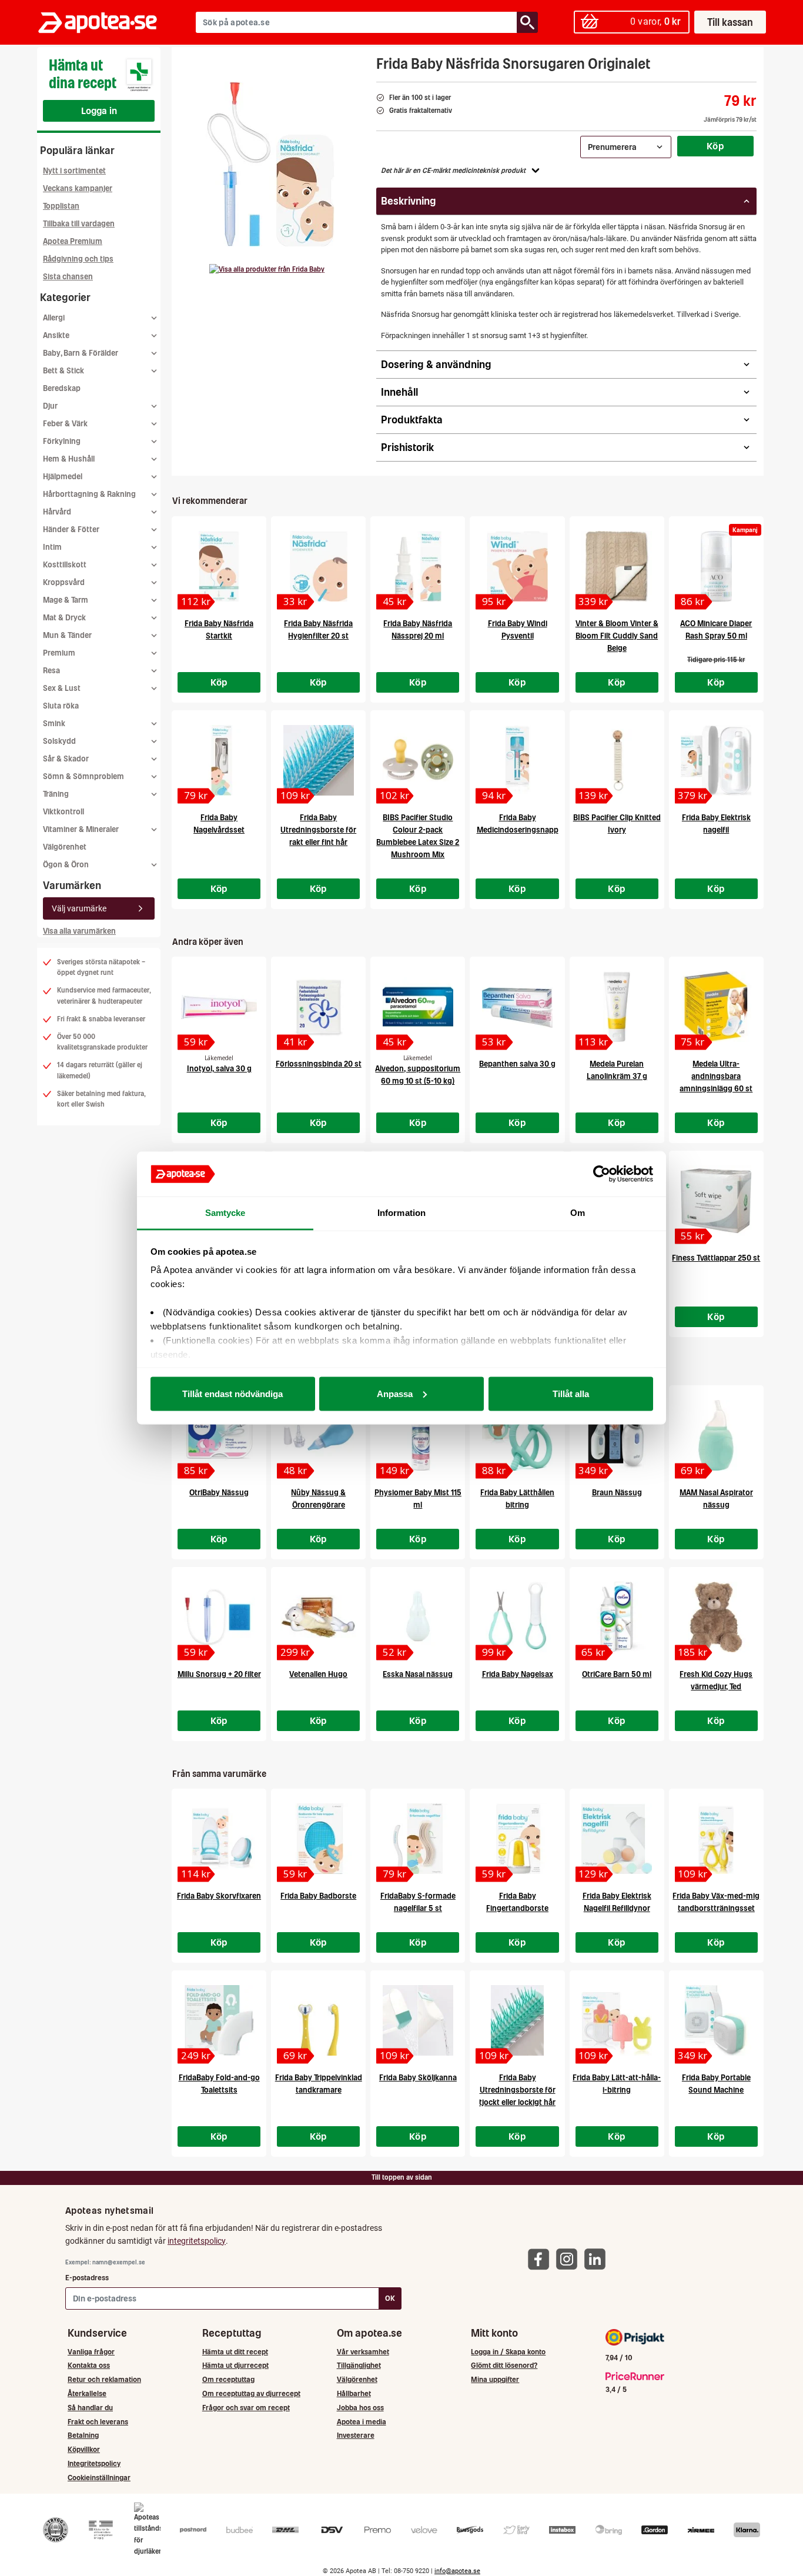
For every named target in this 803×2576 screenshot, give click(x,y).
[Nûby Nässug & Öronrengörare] (318, 1435)
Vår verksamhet (363, 2352)
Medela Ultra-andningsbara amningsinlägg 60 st (716, 1076)
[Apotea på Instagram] (570, 2259)
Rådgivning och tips (78, 259)
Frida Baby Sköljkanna (418, 2078)
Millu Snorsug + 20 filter (219, 1674)
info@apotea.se (457, 2571)
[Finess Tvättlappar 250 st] (716, 1201)
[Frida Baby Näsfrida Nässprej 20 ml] (418, 566)
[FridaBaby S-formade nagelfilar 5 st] (418, 1839)
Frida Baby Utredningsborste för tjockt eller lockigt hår (517, 2090)
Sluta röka (61, 706)
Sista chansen (68, 277)
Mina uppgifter (495, 2379)
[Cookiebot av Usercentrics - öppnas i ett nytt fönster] (602, 1174)
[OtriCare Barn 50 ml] (617, 1617)
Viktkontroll (63, 812)
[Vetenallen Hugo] (318, 1617)
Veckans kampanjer (78, 188)
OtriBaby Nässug (219, 1493)
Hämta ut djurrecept (235, 2365)
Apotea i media (362, 2422)
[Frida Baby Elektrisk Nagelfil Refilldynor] (617, 1839)
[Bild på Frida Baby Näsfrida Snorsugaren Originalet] (270, 164)
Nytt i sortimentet (74, 171)
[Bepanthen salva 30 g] (517, 1007)
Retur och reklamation (104, 2379)
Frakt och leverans (98, 2422)
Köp (715, 146)
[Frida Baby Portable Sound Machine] (716, 2020)
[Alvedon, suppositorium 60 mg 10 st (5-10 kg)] (418, 1007)
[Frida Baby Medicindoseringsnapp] (517, 760)
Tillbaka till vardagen (79, 224)
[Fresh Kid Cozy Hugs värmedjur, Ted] (716, 1617)
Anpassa (395, 1393)
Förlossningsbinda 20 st (319, 1064)
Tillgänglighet (359, 2365)
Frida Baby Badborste (318, 1896)
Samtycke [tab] (225, 1213)
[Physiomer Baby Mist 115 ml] (418, 1435)
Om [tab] (578, 1213)
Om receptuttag (228, 2379)
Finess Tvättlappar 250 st (716, 1258)
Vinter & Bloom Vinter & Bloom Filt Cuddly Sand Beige (617, 636)
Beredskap (62, 388)
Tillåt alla (571, 1393)
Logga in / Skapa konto (508, 2352)
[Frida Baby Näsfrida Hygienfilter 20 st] (318, 566)
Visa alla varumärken (79, 931)
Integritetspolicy (94, 2463)
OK (390, 2298)
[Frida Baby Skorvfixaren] (219, 1839)
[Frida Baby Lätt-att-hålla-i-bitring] (617, 2020)
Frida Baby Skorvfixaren (219, 1896)
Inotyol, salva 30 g (219, 1069)
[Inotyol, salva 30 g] (219, 1007)
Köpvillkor (84, 2449)
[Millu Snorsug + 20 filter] (219, 1617)
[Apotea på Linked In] (598, 2259)
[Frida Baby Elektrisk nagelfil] (716, 760)
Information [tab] (401, 1213)
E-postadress (87, 2278)
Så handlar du (90, 2408)
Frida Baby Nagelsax (518, 1674)
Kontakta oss (89, 2365)
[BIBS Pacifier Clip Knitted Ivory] (617, 760)
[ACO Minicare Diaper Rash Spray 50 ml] (716, 566)
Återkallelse (87, 2393)
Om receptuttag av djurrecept (251, 2393)
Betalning (83, 2435)
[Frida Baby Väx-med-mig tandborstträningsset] (716, 1839)
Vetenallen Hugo (318, 1674)
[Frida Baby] (267, 269)
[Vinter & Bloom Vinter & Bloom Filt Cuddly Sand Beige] (617, 566)
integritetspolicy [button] (197, 2241)
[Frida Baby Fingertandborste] (517, 1839)
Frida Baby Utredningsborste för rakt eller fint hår (318, 830)
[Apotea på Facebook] (541, 2259)
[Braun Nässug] (617, 1435)
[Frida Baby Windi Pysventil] (517, 566)
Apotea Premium (73, 241)
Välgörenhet (65, 847)
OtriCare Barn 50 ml (617, 1674)
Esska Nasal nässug (418, 1674)
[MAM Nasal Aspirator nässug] (716, 1435)
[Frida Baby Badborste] (318, 1839)
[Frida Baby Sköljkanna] (418, 2020)
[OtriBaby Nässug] (219, 1435)
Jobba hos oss (360, 2408)
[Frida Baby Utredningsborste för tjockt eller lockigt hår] (517, 2020)
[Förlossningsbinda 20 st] (318, 1007)
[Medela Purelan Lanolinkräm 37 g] (617, 1007)
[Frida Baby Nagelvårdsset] (219, 760)
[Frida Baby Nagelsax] (517, 1617)
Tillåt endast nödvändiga (232, 1393)
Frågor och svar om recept (246, 2408)
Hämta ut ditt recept (235, 2352)
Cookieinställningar (99, 2478)
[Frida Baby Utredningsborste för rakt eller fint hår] (318, 760)
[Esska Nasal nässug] (418, 1617)
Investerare (356, 2435)
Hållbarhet (354, 2393)
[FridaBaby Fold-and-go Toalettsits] (219, 2020)
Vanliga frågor (91, 2352)
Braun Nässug (617, 1493)
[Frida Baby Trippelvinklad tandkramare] (318, 2020)
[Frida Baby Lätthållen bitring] (517, 1435)
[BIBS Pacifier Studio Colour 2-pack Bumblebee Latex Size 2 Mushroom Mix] (418, 760)
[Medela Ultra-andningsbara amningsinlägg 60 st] (716, 1007)
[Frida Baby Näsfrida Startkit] (219, 566)
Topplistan (61, 206)
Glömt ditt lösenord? (504, 2365)
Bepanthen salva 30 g (517, 1064)
